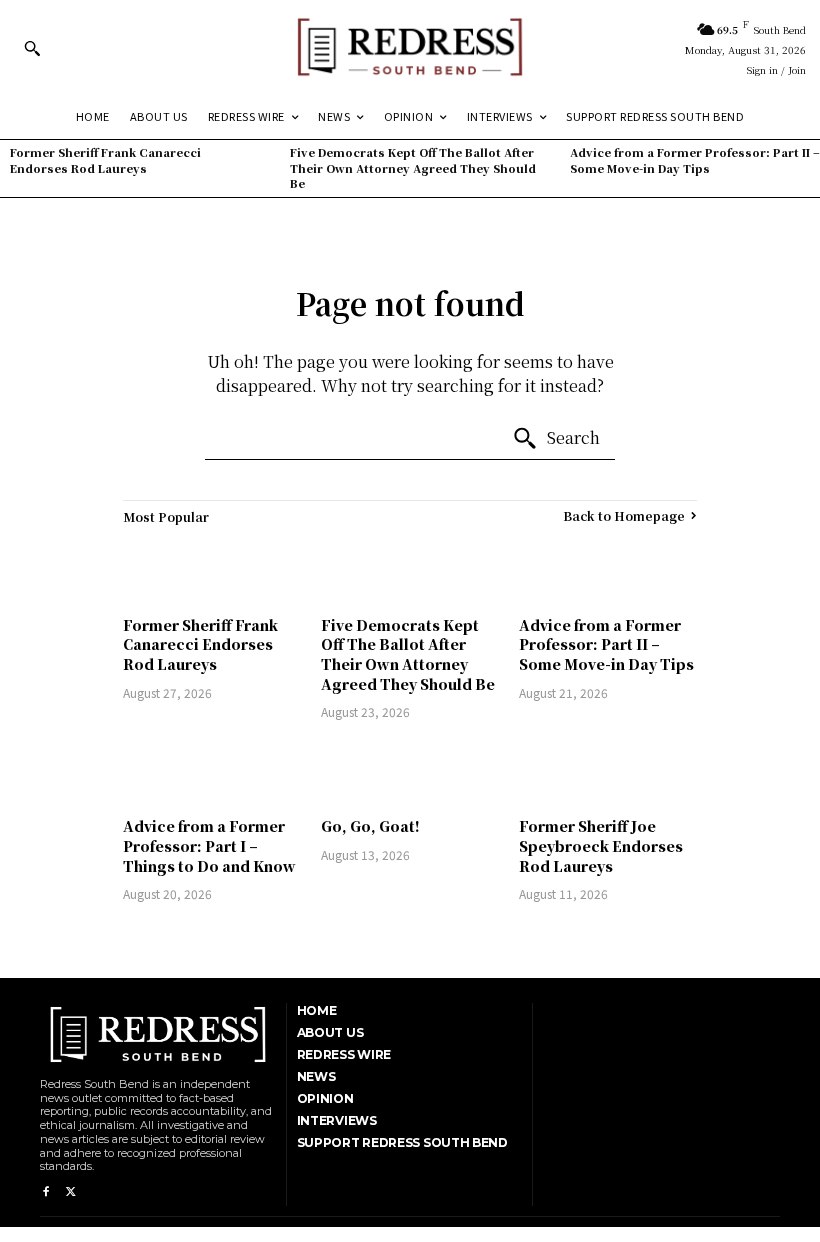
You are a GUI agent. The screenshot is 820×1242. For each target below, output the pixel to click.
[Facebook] (45, 1192)
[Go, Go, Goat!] (410, 771)
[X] (70, 1192)
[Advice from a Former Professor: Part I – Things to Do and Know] (212, 771)
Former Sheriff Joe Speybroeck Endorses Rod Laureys (601, 845)
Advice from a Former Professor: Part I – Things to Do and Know (209, 845)
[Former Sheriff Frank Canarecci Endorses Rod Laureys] (212, 570)
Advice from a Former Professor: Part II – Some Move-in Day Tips (695, 159)
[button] (32, 48)
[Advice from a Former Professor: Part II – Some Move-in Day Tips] (608, 570)
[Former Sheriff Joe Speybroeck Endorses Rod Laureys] (608, 771)
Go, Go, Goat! (370, 826)
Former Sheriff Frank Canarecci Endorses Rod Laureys (105, 159)
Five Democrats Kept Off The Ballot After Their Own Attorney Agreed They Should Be (413, 167)
